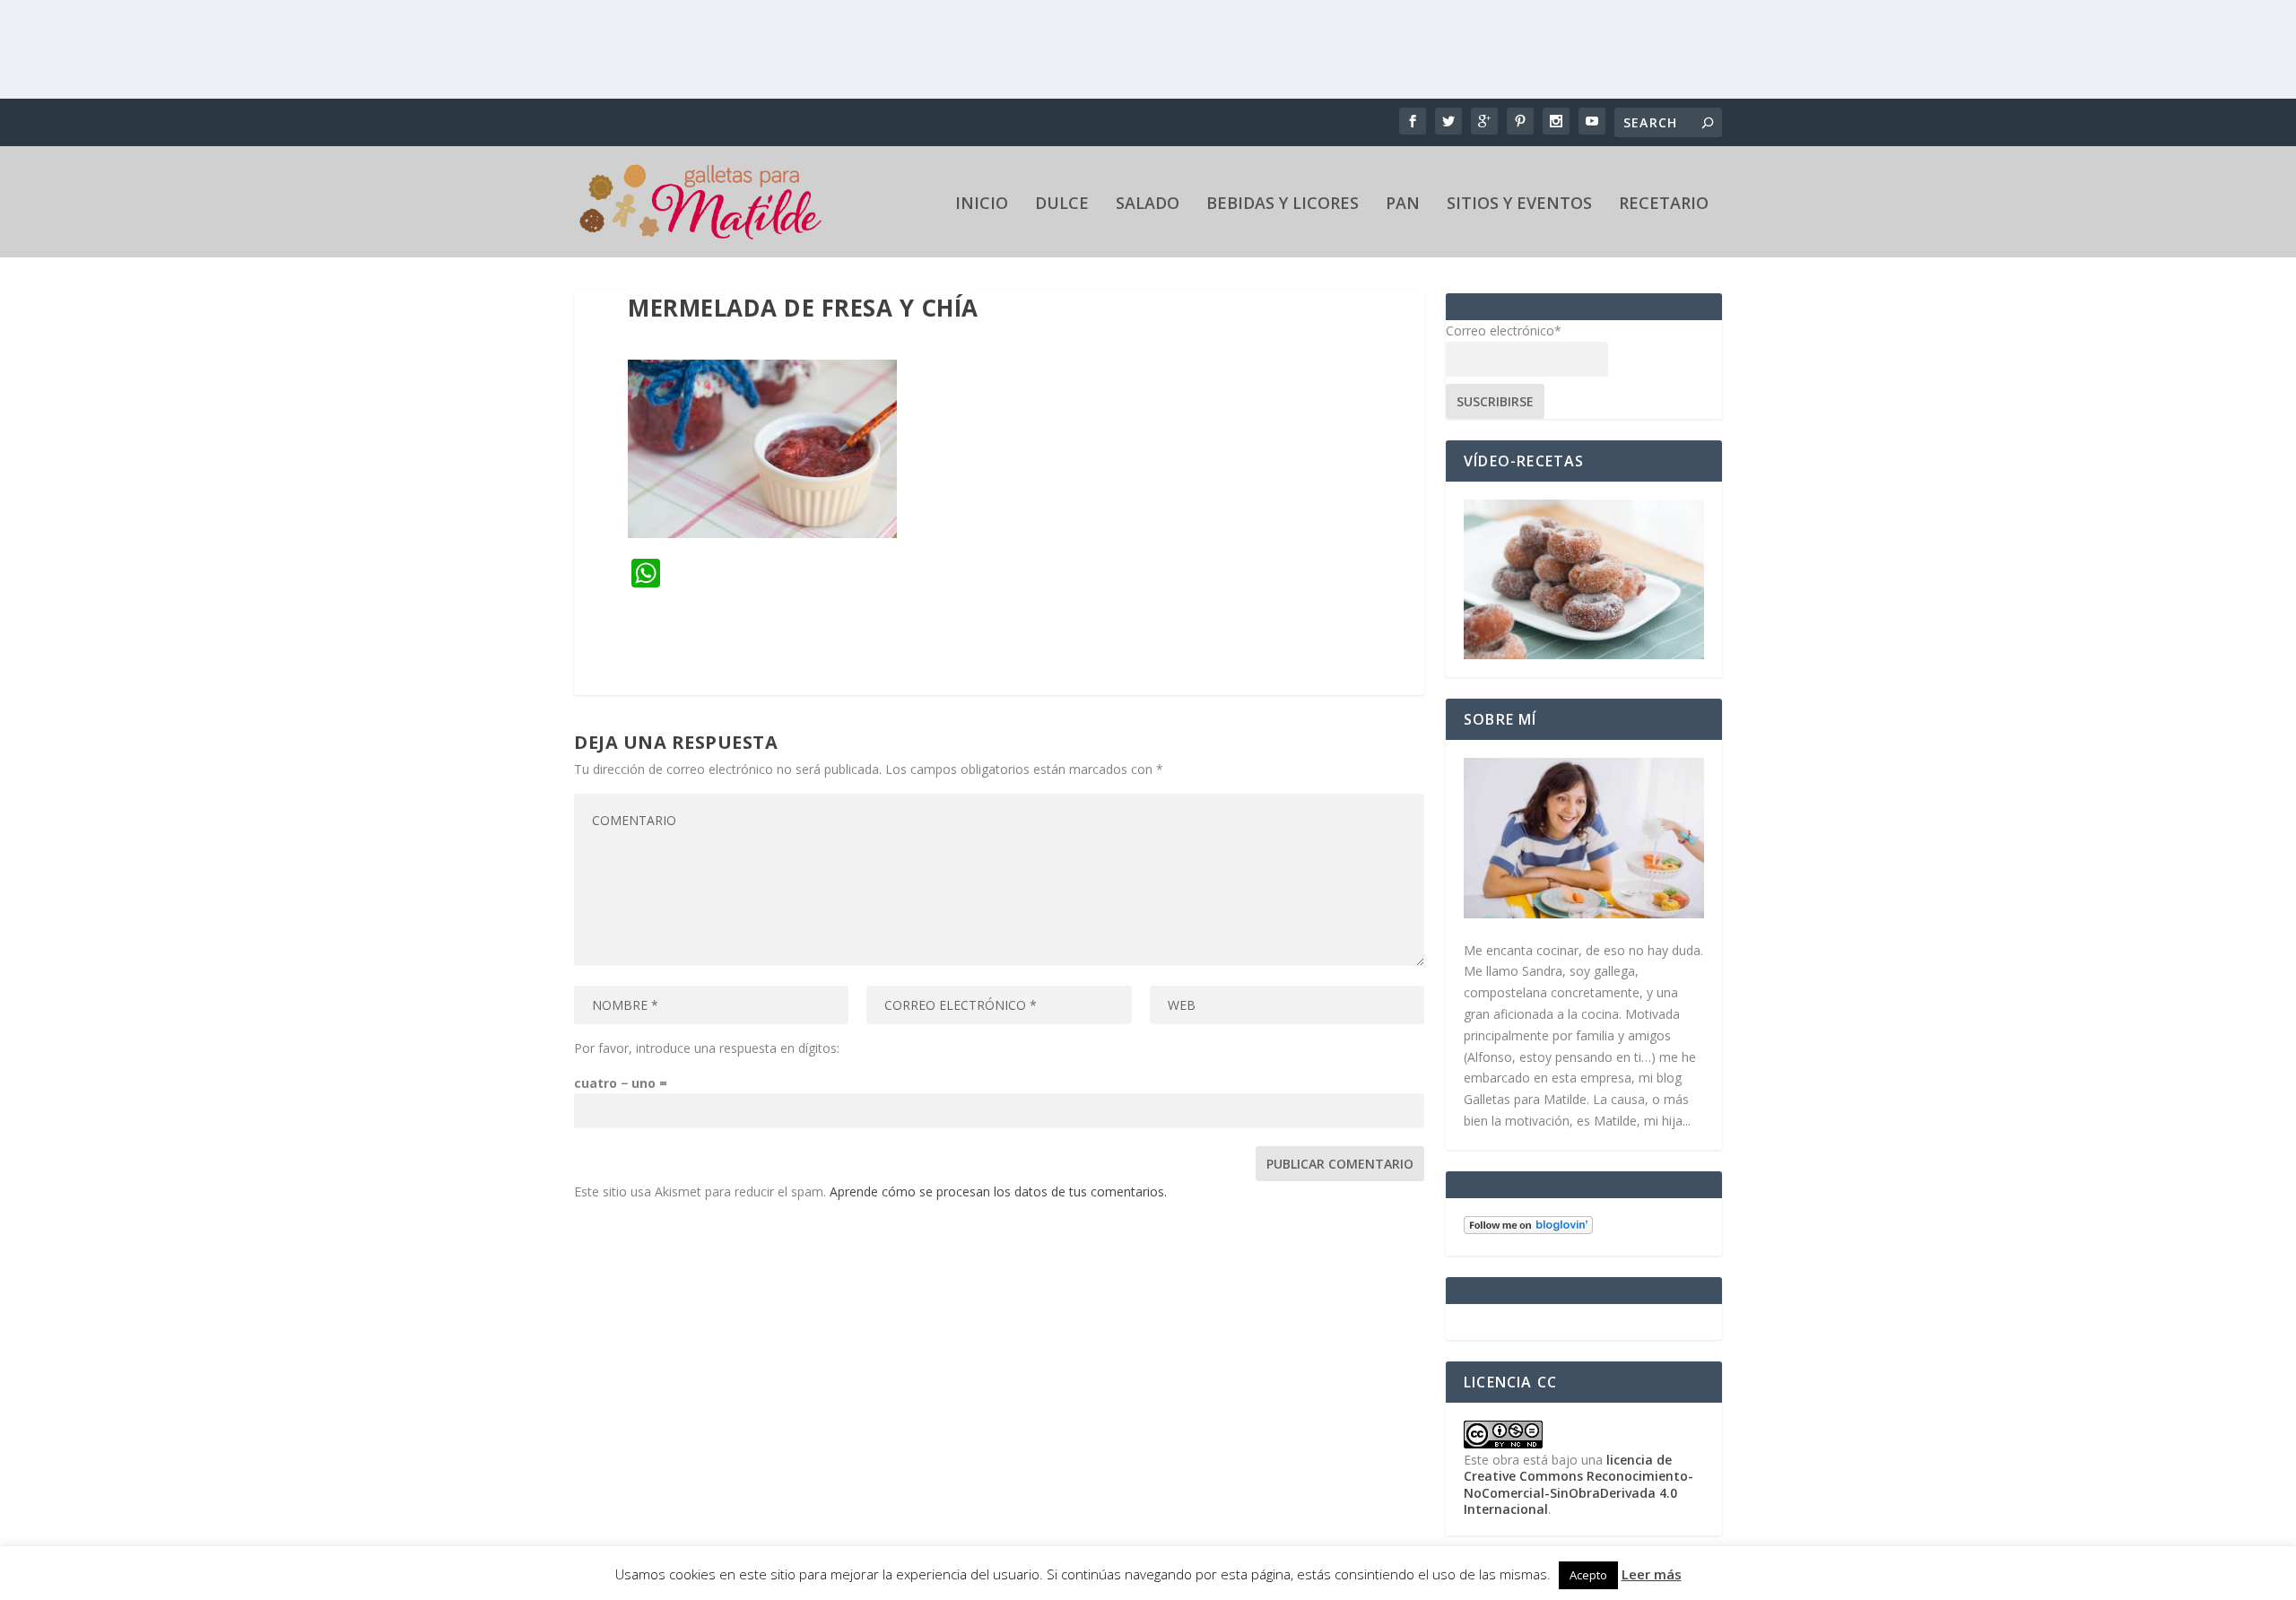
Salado (1148, 204)
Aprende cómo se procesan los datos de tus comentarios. (998, 1191)
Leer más (1652, 1574)
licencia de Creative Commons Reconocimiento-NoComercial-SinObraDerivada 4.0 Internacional (1578, 1484)
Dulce (1062, 204)
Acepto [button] (1588, 1575)
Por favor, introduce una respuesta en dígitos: (707, 1048)
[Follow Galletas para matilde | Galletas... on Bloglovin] (1528, 1229)
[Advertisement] (1148, 49)
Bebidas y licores (1283, 204)
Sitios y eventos (1519, 204)
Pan (1403, 204)
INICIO (982, 204)
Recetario (1664, 204)
